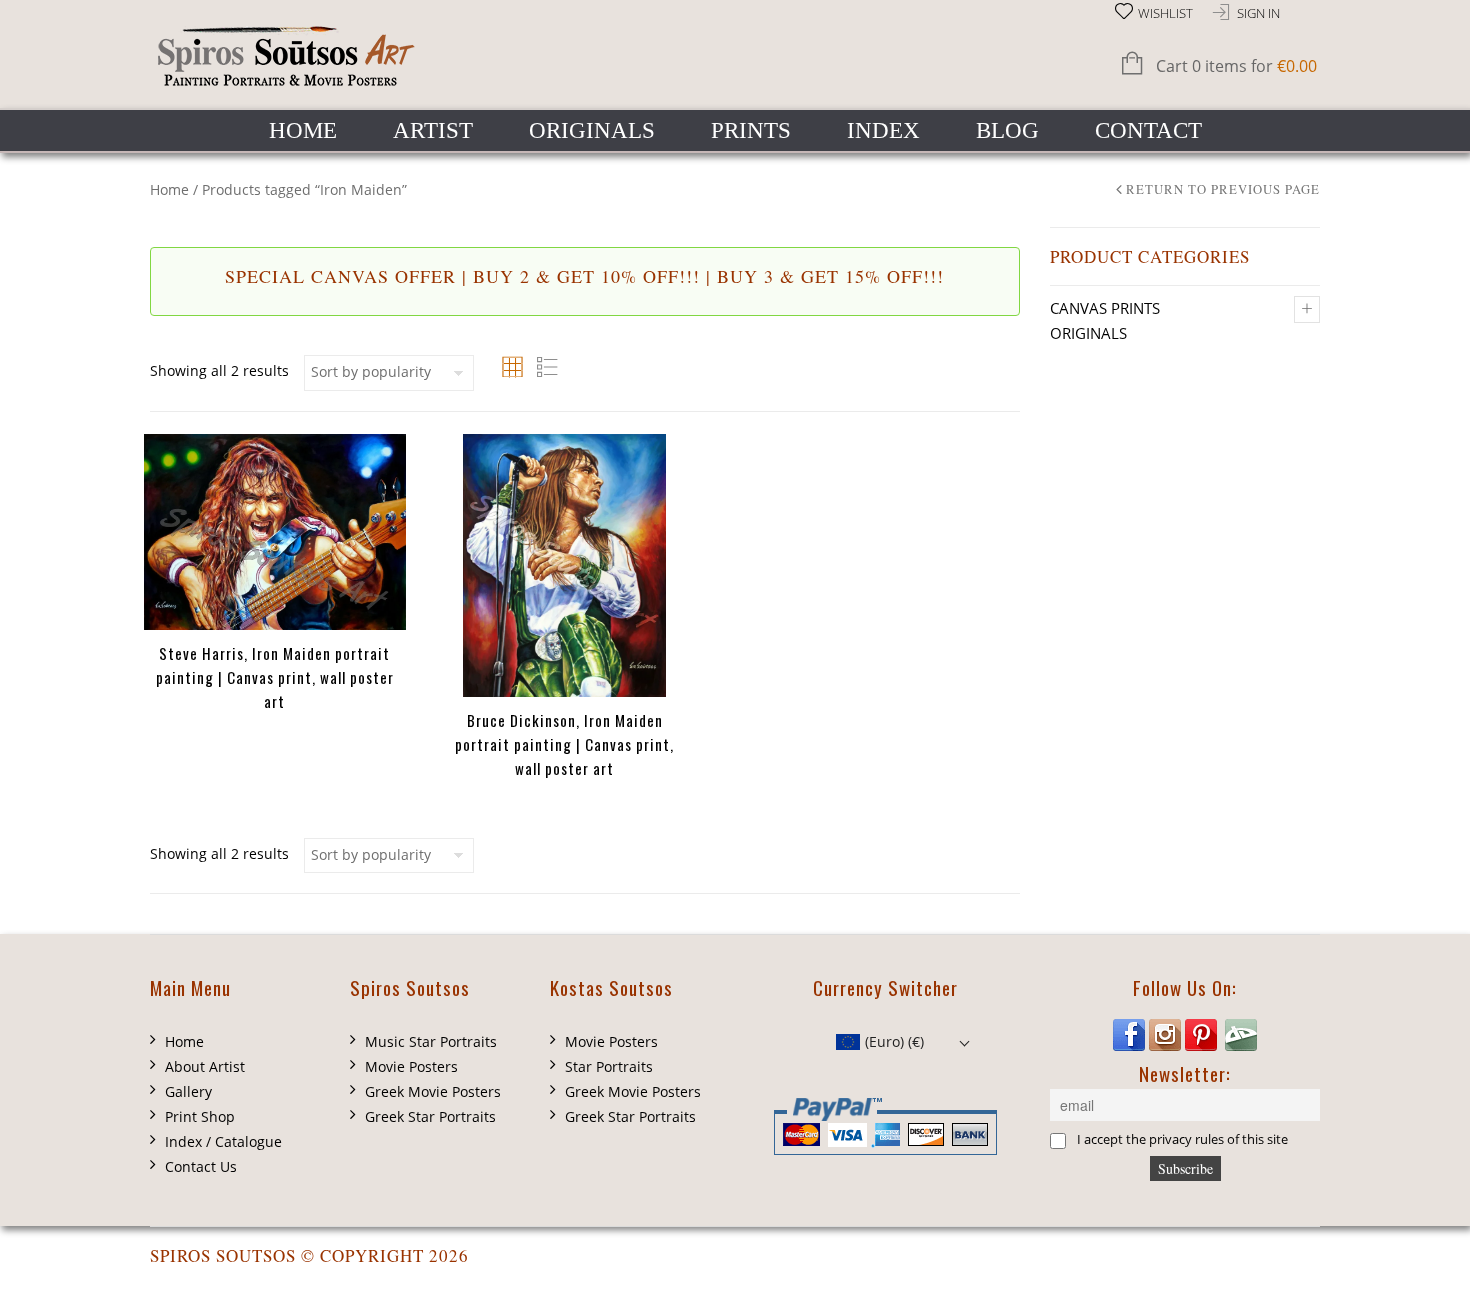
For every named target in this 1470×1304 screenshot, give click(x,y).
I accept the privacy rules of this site (1182, 1139)
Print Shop (200, 1116)
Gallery (188, 1091)
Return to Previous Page (1223, 190)
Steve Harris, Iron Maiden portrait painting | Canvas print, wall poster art (275, 677)
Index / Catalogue (223, 1141)
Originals (1088, 333)
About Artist (205, 1066)
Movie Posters (411, 1066)
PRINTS (751, 130)
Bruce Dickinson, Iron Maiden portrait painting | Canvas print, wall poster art (564, 744)
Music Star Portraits (431, 1041)
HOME (303, 130)
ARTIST (433, 130)
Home (169, 189)
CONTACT (1148, 130)
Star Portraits (609, 1066)
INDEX (883, 130)
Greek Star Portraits (430, 1116)
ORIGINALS (592, 130)
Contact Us (201, 1166)
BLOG (1007, 130)
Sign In (1258, 13)
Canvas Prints (1105, 308)
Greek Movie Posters (433, 1091)
